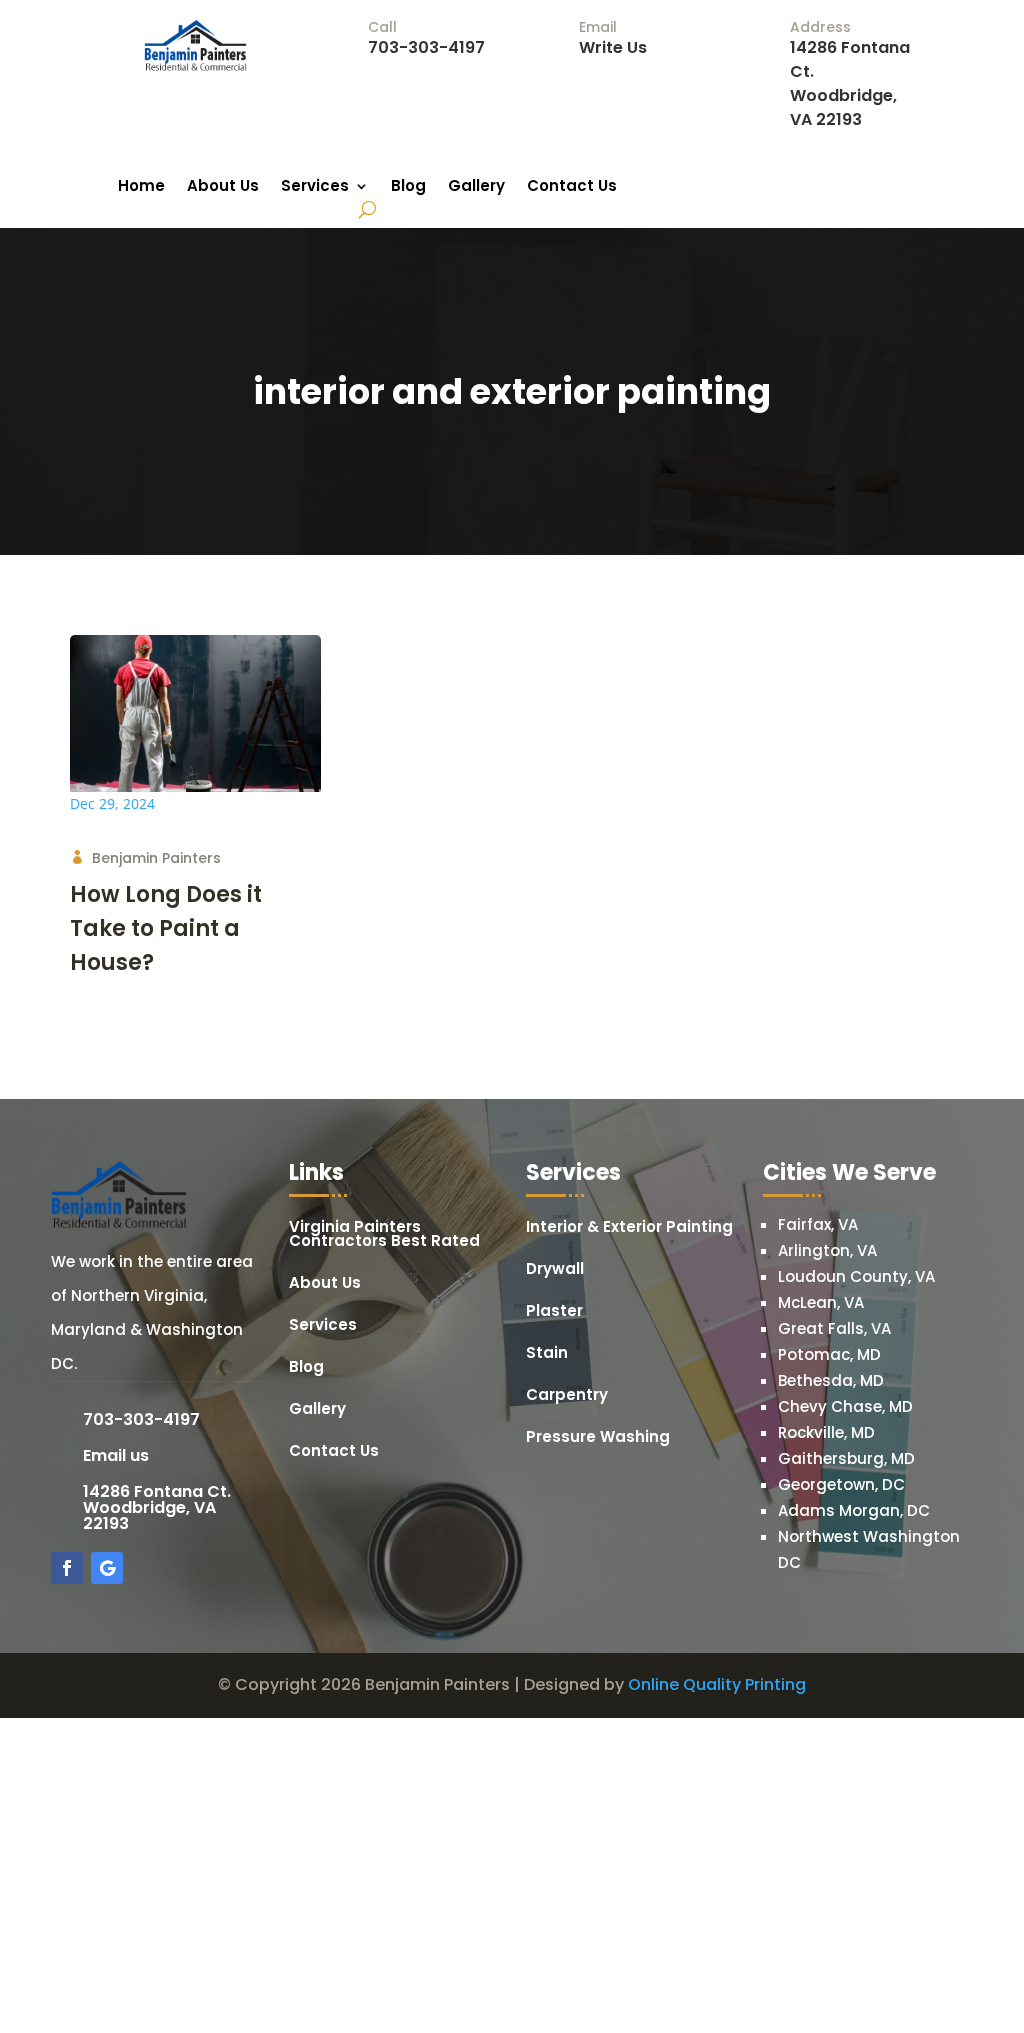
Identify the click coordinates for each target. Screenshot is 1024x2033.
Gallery (476, 187)
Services (315, 187)
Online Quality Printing (717, 1684)
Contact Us (572, 187)
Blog (408, 187)
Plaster (554, 1312)
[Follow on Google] (107, 1568)
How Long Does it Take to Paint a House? (166, 928)
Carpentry (567, 1396)
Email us (116, 1455)
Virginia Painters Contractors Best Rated (384, 1235)
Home (141, 187)
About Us (223, 187)
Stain (547, 1354)
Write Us (613, 47)
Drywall (555, 1270)
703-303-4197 (426, 47)
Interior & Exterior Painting (629, 1228)
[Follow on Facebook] (67, 1568)
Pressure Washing (598, 1438)
